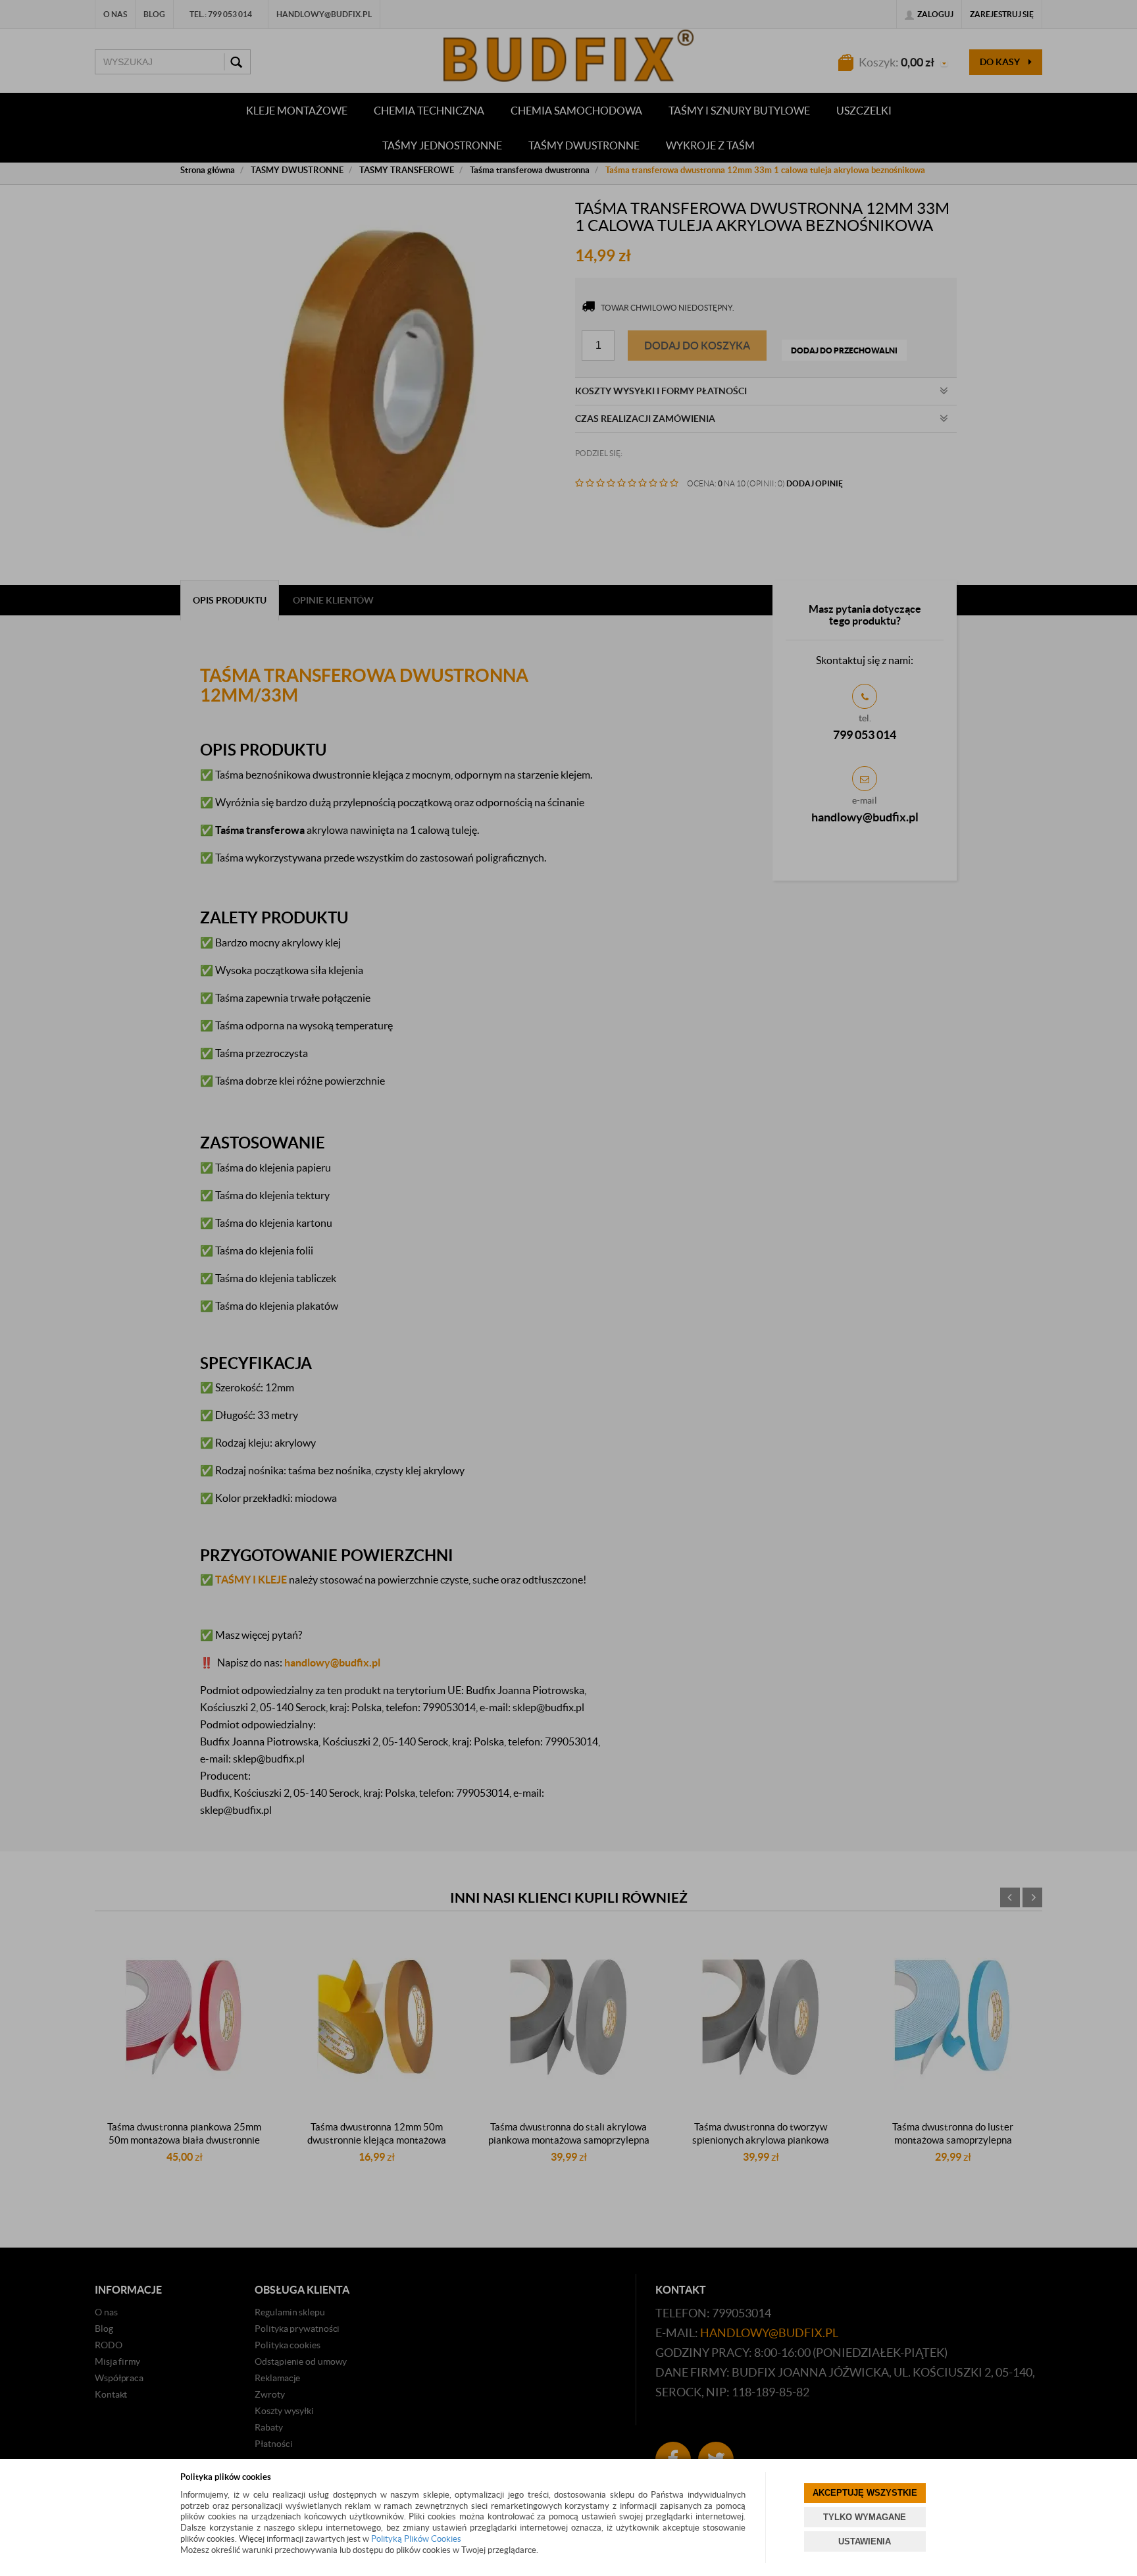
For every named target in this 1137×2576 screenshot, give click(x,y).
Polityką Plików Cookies (416, 2539)
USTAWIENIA (865, 2541)
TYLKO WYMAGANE (865, 2517)
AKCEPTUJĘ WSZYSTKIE (865, 2493)
